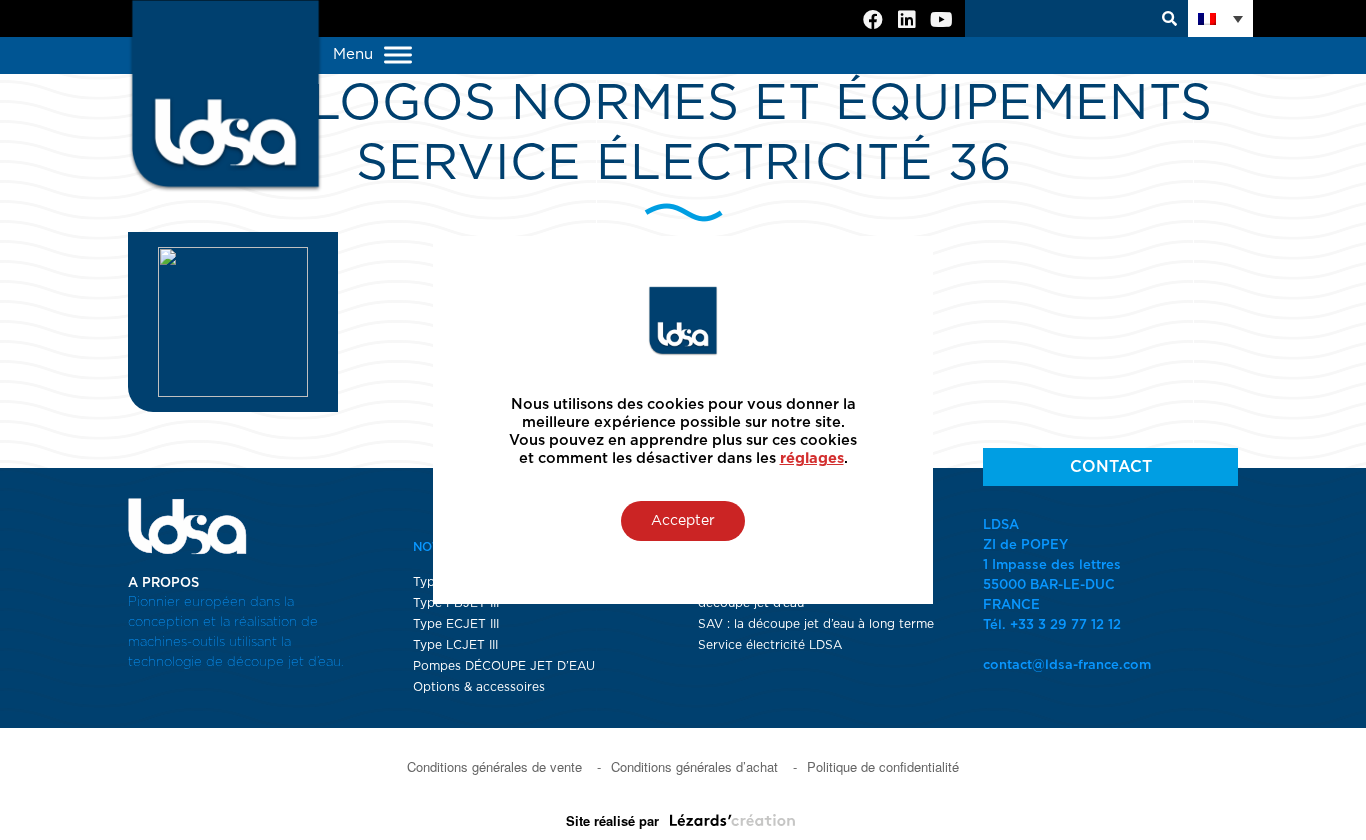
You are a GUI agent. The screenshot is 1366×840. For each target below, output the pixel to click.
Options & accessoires (479, 687)
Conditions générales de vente (494, 766)
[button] (1220, 18)
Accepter (683, 521)
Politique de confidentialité (883, 766)
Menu (355, 54)
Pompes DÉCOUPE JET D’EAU (504, 666)
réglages (812, 458)
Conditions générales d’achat (694, 766)
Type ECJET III (456, 624)
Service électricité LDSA (770, 645)
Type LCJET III (455, 645)
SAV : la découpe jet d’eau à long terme (816, 624)
